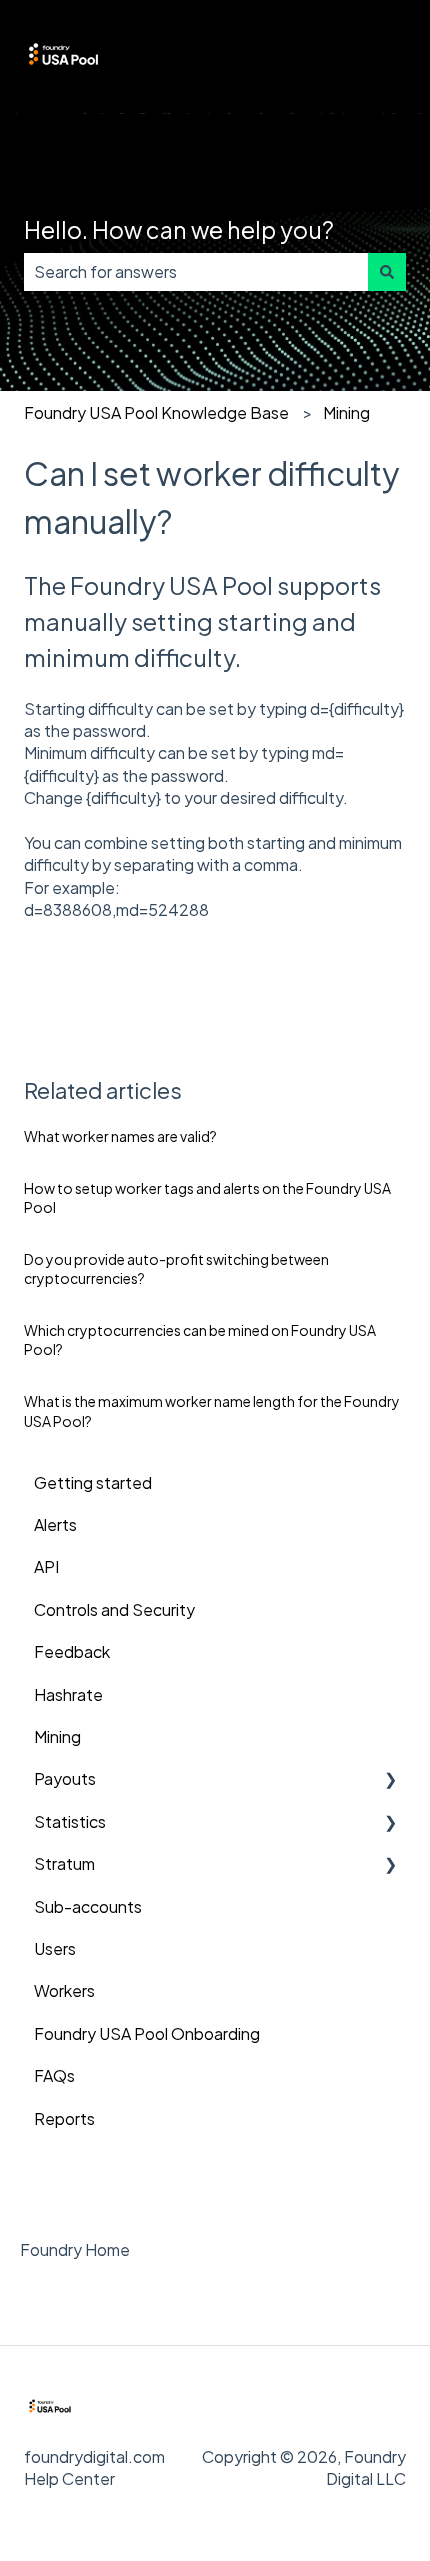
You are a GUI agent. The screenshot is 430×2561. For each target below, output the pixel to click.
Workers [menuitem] (64, 1990)
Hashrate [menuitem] (68, 1694)
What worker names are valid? (120, 1136)
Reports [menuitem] (64, 2118)
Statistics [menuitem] (70, 1821)
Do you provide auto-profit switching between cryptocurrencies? (176, 1269)
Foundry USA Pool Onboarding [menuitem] (147, 2033)
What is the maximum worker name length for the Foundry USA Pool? (212, 1411)
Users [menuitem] (55, 1948)
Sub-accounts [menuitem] (88, 1906)
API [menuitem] (46, 1566)
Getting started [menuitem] (93, 1482)
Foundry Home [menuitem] (75, 2249)
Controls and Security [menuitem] (114, 1609)
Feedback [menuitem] (72, 1651)
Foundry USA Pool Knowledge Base (156, 412)
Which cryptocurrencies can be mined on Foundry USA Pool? (200, 1340)
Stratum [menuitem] (64, 1863)
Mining (346, 412)
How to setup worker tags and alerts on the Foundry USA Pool (207, 1198)
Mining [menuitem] (57, 1736)
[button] (390, 1780)
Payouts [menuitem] (65, 1778)
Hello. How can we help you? (179, 229)
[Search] (387, 272)
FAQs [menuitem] (54, 2075)
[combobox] (196, 272)
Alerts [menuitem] (55, 1524)
